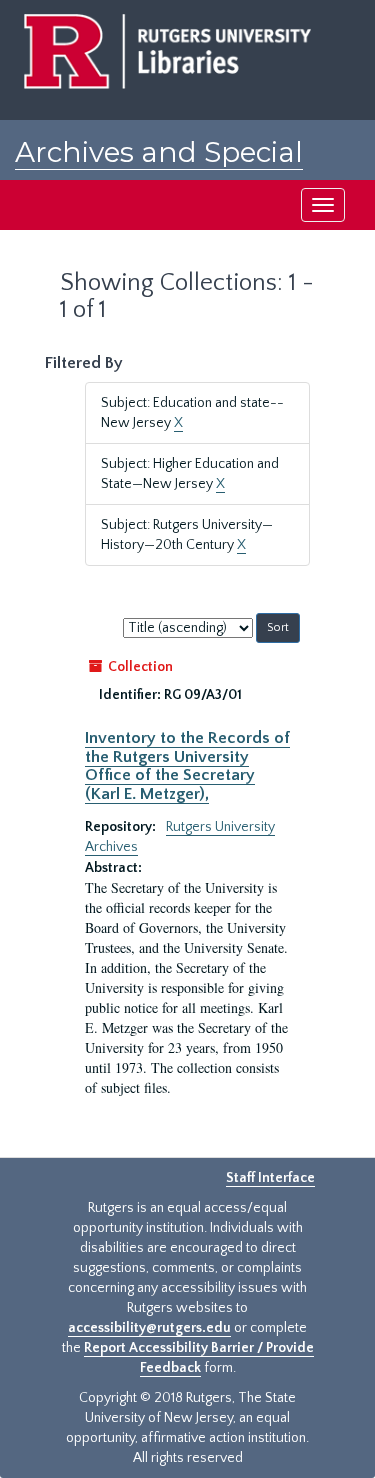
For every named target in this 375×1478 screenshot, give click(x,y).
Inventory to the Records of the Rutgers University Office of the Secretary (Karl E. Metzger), (187, 765)
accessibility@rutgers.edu (149, 1328)
